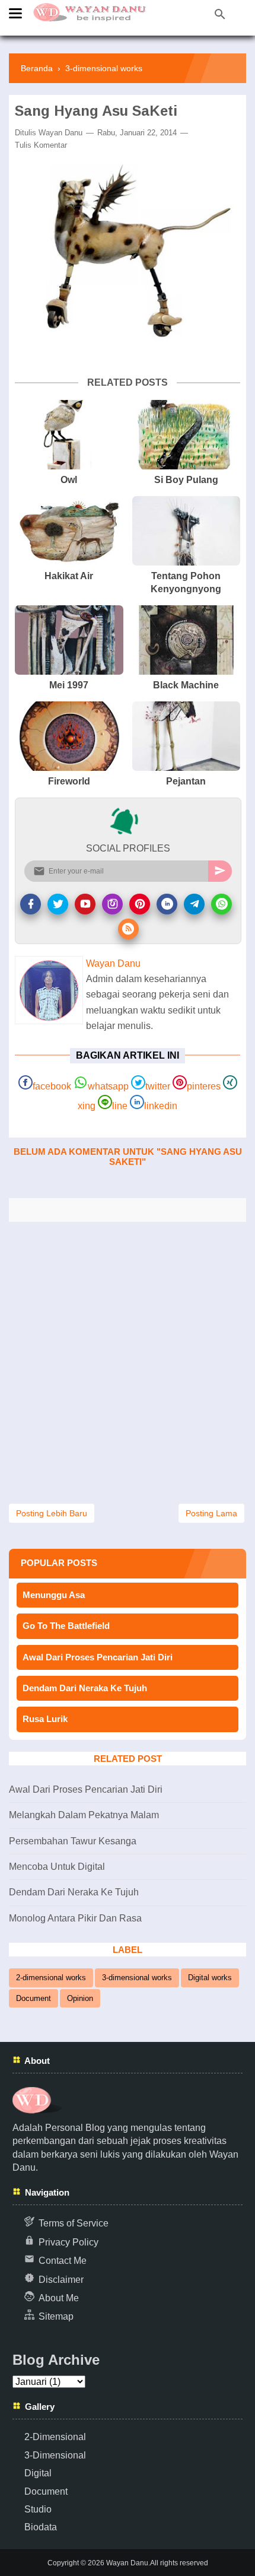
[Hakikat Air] (69, 531)
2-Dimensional (55, 2437)
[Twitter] (58, 904)
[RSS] (128, 929)
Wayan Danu (60, 133)
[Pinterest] (140, 904)
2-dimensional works (51, 1978)
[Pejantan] (187, 736)
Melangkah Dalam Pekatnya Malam (84, 1815)
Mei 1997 (69, 685)
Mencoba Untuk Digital (57, 1867)
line (120, 1106)
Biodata (41, 2527)
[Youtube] (85, 904)
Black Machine (186, 685)
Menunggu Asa (54, 1595)
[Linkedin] (167, 904)
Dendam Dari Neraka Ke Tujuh (85, 1688)
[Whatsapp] (221, 904)
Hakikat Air (69, 576)
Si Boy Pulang (186, 480)
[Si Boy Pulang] (187, 435)
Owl (69, 480)
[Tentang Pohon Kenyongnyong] (187, 531)
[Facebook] (31, 904)
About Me (59, 2298)
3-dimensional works (137, 1978)
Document (34, 1998)
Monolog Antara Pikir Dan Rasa (75, 1918)
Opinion (80, 1998)
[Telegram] (194, 904)
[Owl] (69, 435)
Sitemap (56, 2316)
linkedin (161, 1106)
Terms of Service (74, 2223)
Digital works (210, 1978)
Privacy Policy (68, 2242)
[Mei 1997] (69, 640)
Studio (38, 2509)
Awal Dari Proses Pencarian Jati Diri (98, 1657)
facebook (52, 1086)
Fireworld (69, 781)
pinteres (204, 1086)
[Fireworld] (69, 736)
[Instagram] (112, 904)
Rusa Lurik (45, 1719)
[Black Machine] (187, 640)
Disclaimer (61, 2280)
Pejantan (186, 781)
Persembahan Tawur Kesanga (73, 1841)
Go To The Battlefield (66, 1626)
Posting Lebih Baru (52, 1513)
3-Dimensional (55, 2455)
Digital (38, 2473)
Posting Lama (211, 1513)
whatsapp (108, 1086)
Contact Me (63, 2261)
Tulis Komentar (41, 145)
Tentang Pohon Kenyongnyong (186, 582)
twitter (158, 1086)
